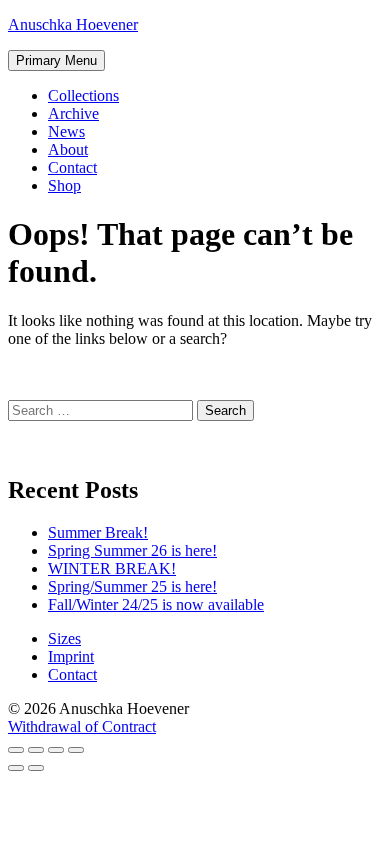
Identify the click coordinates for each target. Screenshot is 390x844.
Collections (83, 95)
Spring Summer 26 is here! (132, 550)
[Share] (36, 750)
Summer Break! (98, 532)
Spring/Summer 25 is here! (132, 586)
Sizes (64, 638)
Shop (64, 185)
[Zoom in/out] (76, 750)
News (66, 131)
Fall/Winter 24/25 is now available (156, 604)
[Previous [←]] (16, 768)
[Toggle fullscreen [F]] (56, 750)
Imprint (71, 656)
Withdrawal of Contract (82, 726)
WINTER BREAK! (112, 568)
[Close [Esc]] (16, 750)
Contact (72, 167)
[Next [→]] (36, 768)
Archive (73, 113)
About (68, 149)
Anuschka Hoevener (73, 24)
